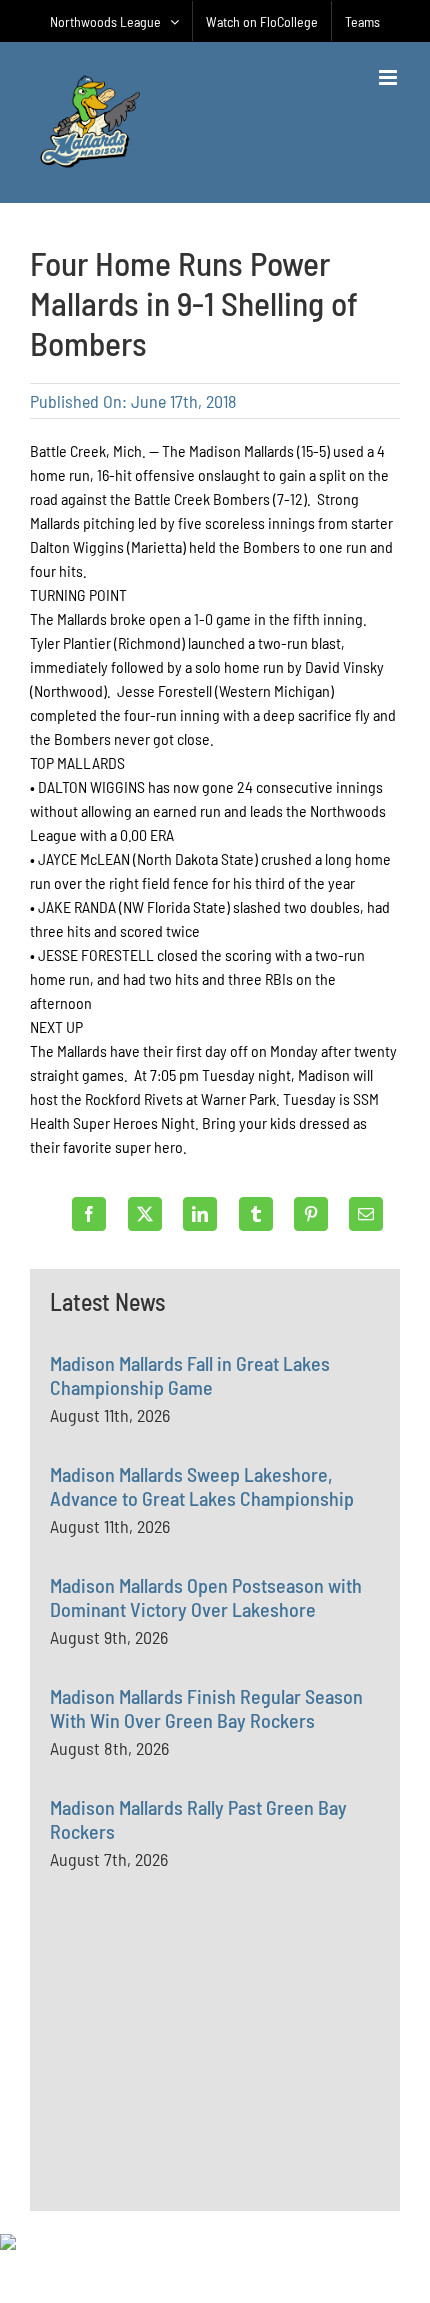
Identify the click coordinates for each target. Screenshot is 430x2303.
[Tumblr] (256, 1214)
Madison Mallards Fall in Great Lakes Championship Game (190, 1375)
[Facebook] (89, 1214)
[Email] (366, 1214)
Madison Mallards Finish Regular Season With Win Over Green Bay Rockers (206, 1708)
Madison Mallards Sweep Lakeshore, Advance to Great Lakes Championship (202, 1486)
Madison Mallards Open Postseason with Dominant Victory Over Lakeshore (206, 1597)
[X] (145, 1214)
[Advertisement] (200, 2086)
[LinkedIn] (200, 1214)
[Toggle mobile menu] (389, 77)
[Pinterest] (311, 1214)
